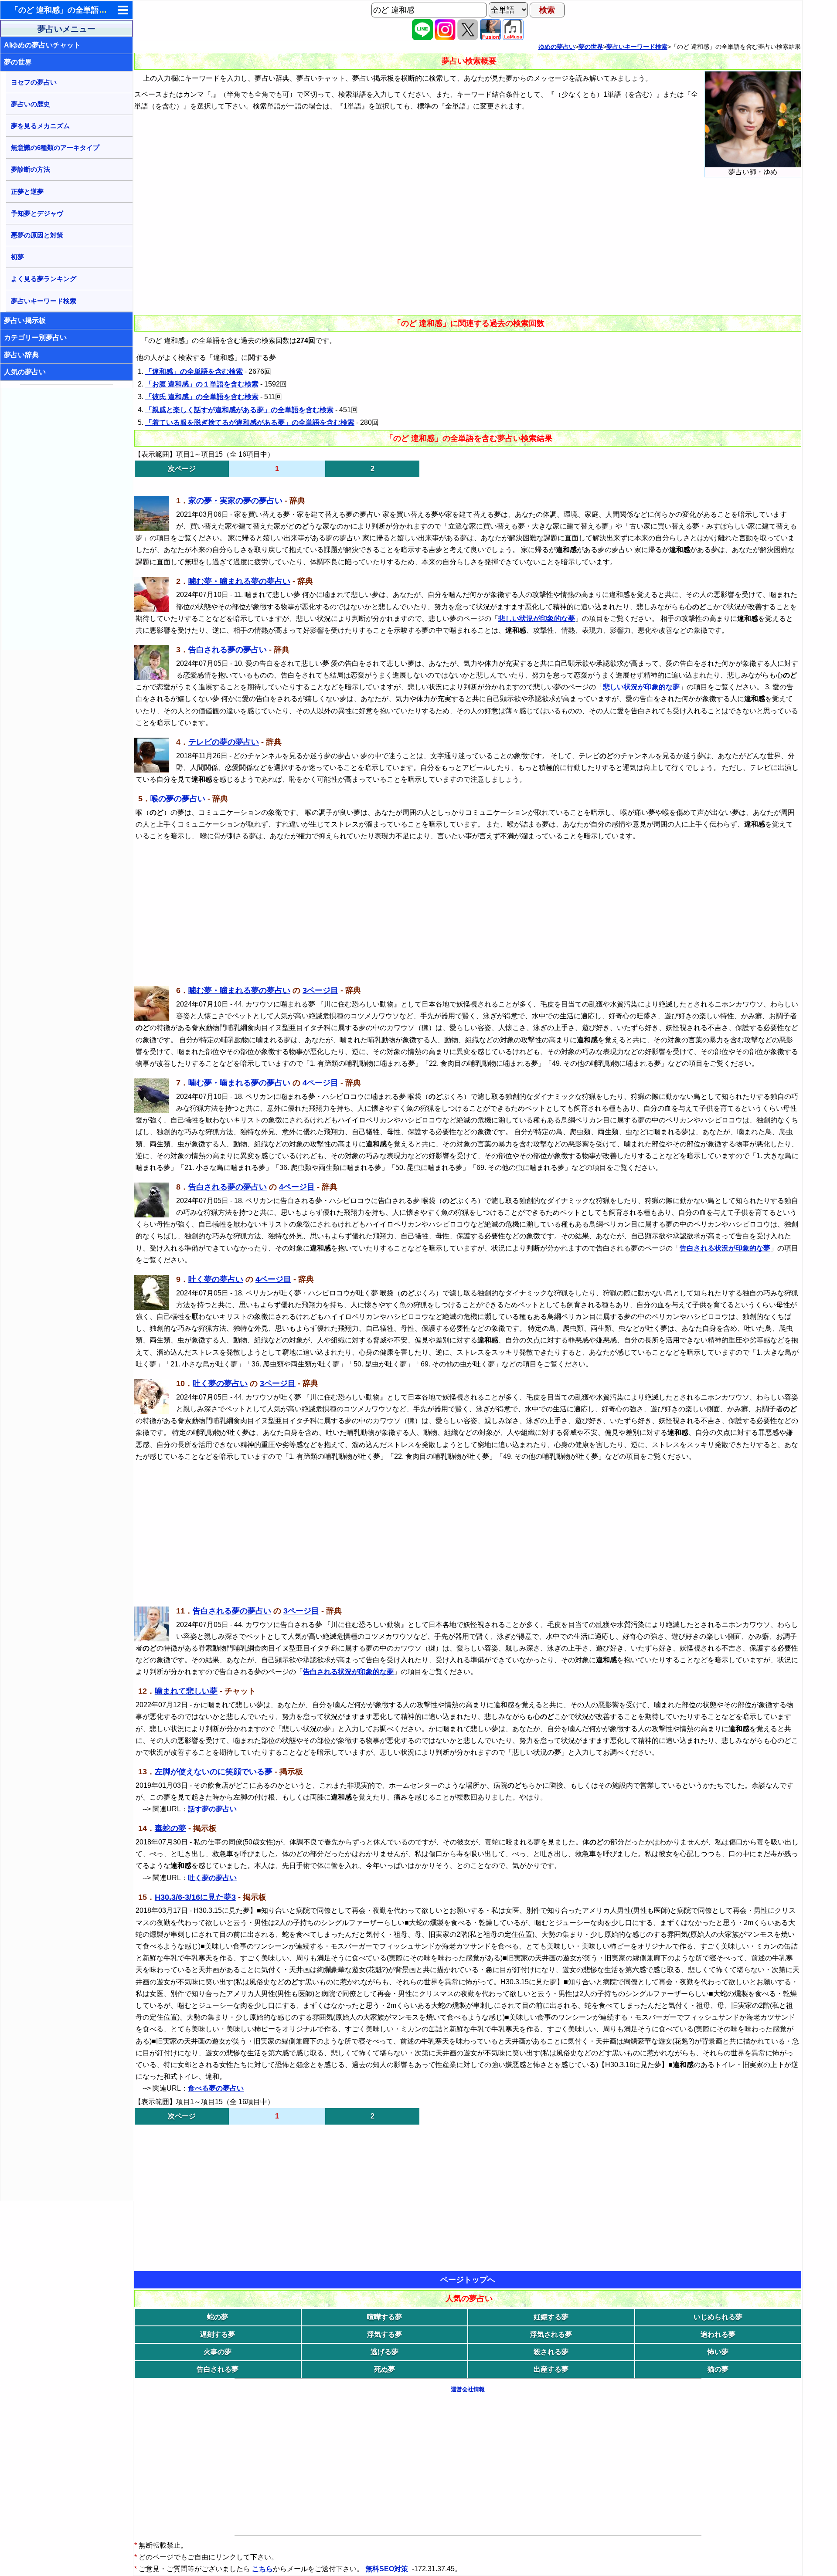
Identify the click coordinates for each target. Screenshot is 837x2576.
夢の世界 (18, 62)
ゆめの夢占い (557, 47)
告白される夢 (218, 2369)
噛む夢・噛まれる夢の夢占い (239, 581)
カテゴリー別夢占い (35, 337)
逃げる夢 (384, 2352)
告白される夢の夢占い (228, 650)
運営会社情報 (468, 2389)
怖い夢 (718, 2352)
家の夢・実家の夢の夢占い (235, 501)
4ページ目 (320, 1083)
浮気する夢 (384, 2334)
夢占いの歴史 (31, 104)
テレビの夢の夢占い (224, 742)
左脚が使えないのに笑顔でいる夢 (214, 1772)
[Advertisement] (67, 519)
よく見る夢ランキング (44, 279)
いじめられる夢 (718, 2317)
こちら (262, 2569)
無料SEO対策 (388, 2569)
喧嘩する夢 (384, 2317)
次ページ (182, 469)
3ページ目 (320, 990)
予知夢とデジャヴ (37, 213)
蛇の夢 (218, 2317)
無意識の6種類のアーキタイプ (55, 147)
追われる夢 (718, 2334)
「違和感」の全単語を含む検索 (194, 371)
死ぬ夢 (384, 2369)
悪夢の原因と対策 (37, 235)
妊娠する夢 (551, 2317)
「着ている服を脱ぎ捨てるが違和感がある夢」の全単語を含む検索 (250, 422)
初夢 (17, 257)
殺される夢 (551, 2352)
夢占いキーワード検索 (44, 301)
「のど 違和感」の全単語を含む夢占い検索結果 (94, 10)
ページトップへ (468, 2280)
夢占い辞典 (21, 355)
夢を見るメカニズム (40, 126)
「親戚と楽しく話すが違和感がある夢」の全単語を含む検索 (239, 410)
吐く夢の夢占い (216, 1279)
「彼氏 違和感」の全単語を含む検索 (202, 397)
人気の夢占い (25, 372)
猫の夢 (718, 2369)
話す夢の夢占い (212, 1809)
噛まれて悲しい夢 (186, 1691)
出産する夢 (551, 2369)
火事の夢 (218, 2352)
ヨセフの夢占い (34, 82)
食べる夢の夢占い (216, 2088)
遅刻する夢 (218, 2334)
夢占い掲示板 (25, 320)
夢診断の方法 (31, 169)
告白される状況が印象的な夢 (725, 1248)
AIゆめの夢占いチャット (42, 45)
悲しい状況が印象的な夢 (537, 619)
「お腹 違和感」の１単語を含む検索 (202, 384)
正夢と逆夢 (27, 192)
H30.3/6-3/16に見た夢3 (195, 1897)
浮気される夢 (551, 2334)
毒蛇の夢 (170, 1828)
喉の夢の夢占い (178, 799)
